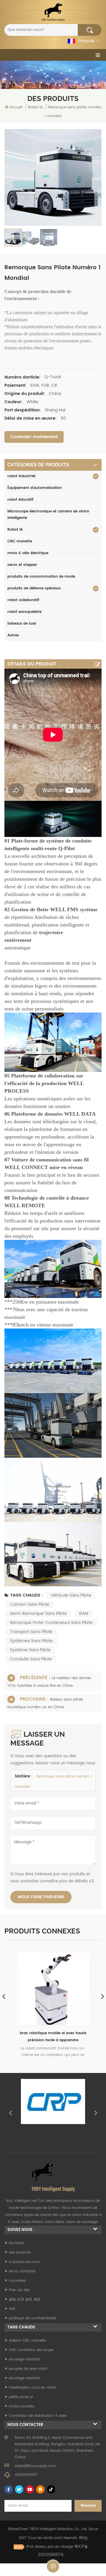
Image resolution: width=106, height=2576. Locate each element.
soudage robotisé (24, 2359)
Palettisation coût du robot (32, 2388)
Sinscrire (88, 2506)
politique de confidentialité (32, 2318)
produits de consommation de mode (41, 577)
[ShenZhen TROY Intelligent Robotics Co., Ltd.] (53, 12)
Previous (10, 2113)
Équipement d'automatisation (35, 488)
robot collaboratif (23, 600)
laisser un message (53, 2566)
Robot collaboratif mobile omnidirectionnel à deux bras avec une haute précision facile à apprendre (53, 2037)
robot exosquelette (24, 612)
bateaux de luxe (22, 624)
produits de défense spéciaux (34, 588)
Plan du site (19, 2290)
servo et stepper (22, 565)
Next (96, 2113)
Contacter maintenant (34, 437)
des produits (20, 2253)
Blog (83, 2538)
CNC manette (20, 541)
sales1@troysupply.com (35, 2466)
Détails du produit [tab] (32, 664)
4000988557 (26, 2475)
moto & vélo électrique (28, 553)
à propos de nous (25, 2262)
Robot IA (15, 530)
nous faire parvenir (41, 1897)
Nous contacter (22, 2271)
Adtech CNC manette (27, 2341)
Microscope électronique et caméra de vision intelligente (48, 515)
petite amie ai (21, 2397)
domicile (16, 2243)
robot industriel (21, 476)
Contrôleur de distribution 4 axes (38, 2416)
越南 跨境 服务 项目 (25, 2300)
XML (12, 2309)
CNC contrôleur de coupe (31, 2350)
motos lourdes (21, 2406)
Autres (13, 635)
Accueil (16, 107)
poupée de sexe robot (28, 2369)
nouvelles (17, 2281)
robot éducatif (20, 500)
